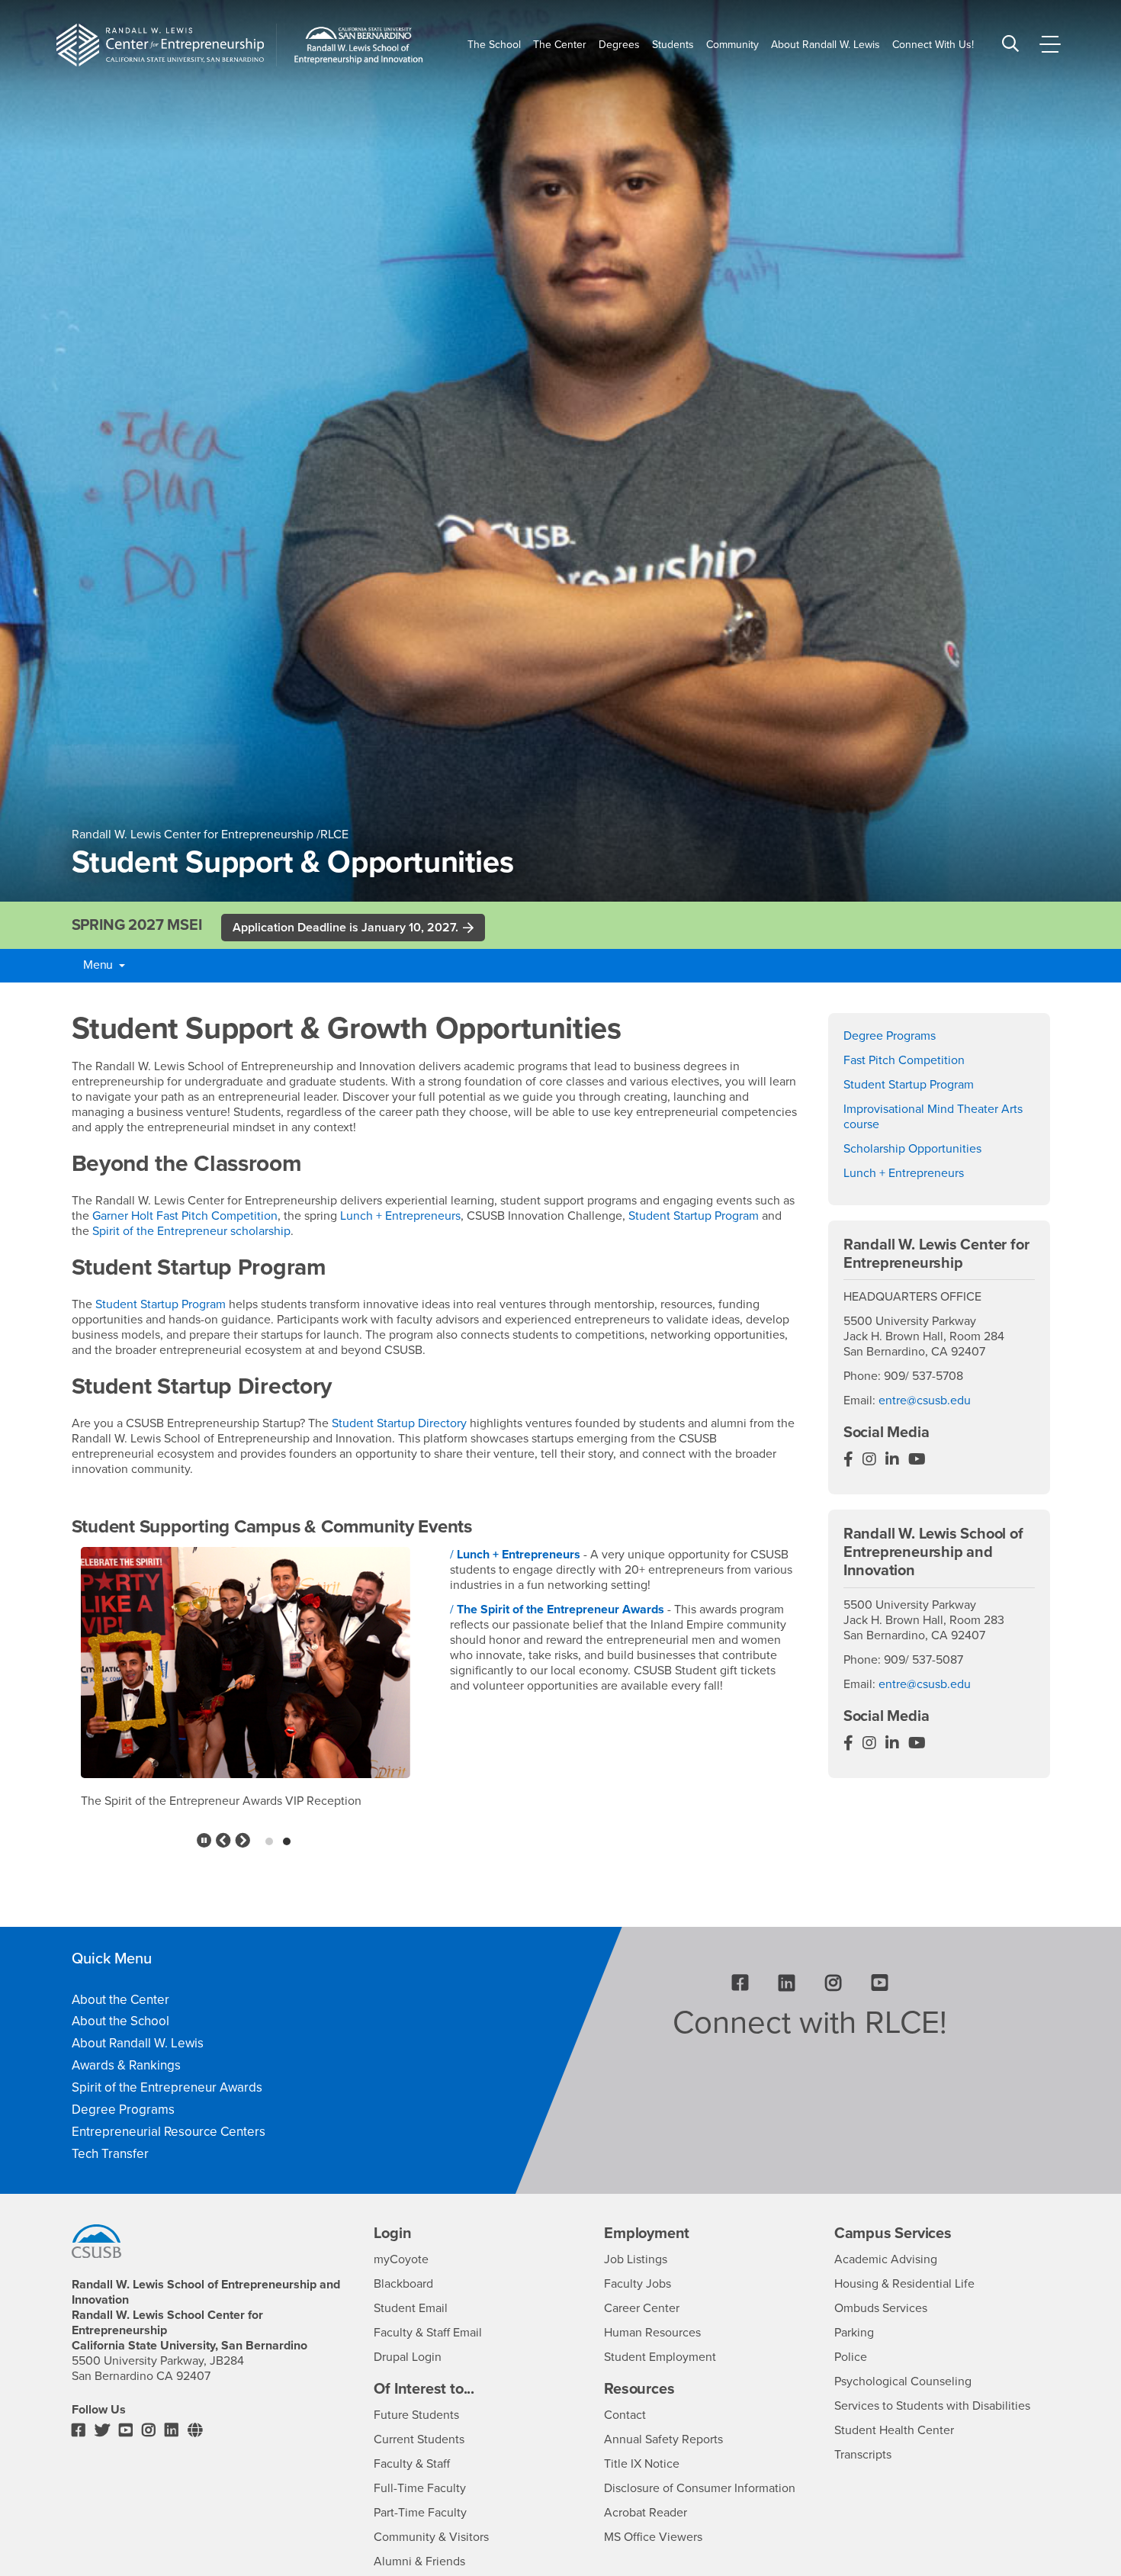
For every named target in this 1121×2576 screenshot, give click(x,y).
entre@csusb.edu (925, 1401)
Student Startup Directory (399, 1423)
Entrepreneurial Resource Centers (169, 2132)
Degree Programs (890, 1036)
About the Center (120, 2000)
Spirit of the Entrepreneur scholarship (191, 1231)
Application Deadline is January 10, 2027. (345, 928)
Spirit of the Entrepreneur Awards (167, 2087)
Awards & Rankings (126, 2065)
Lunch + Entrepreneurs (400, 1216)
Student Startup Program (694, 1216)
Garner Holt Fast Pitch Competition (185, 1216)
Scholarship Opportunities (912, 1149)
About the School (120, 2021)
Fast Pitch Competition (904, 1060)
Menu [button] (98, 965)
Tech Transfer (110, 2154)
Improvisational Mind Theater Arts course (933, 1117)
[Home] (160, 45)
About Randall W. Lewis (138, 2043)
